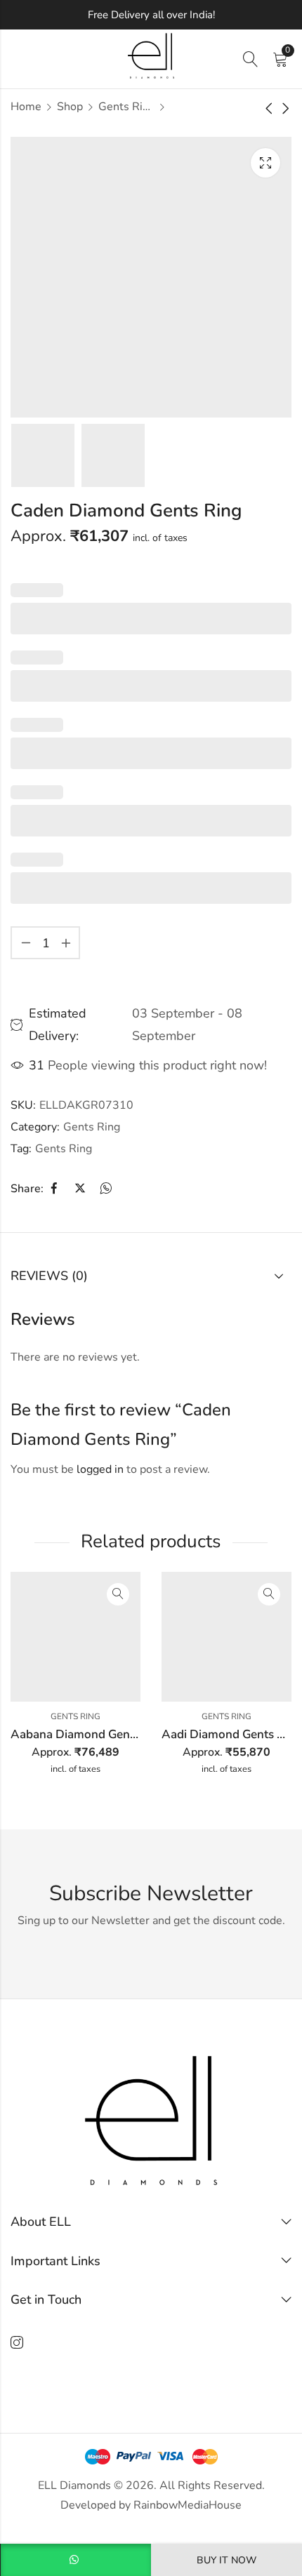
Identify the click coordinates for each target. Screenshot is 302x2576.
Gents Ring (126, 107)
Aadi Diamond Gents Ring (232, 1734)
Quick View (118, 1594)
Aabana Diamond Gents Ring (89, 1734)
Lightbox (265, 163)
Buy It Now (226, 2560)
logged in (100, 1469)
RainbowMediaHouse (188, 2505)
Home (26, 107)
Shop (70, 107)
